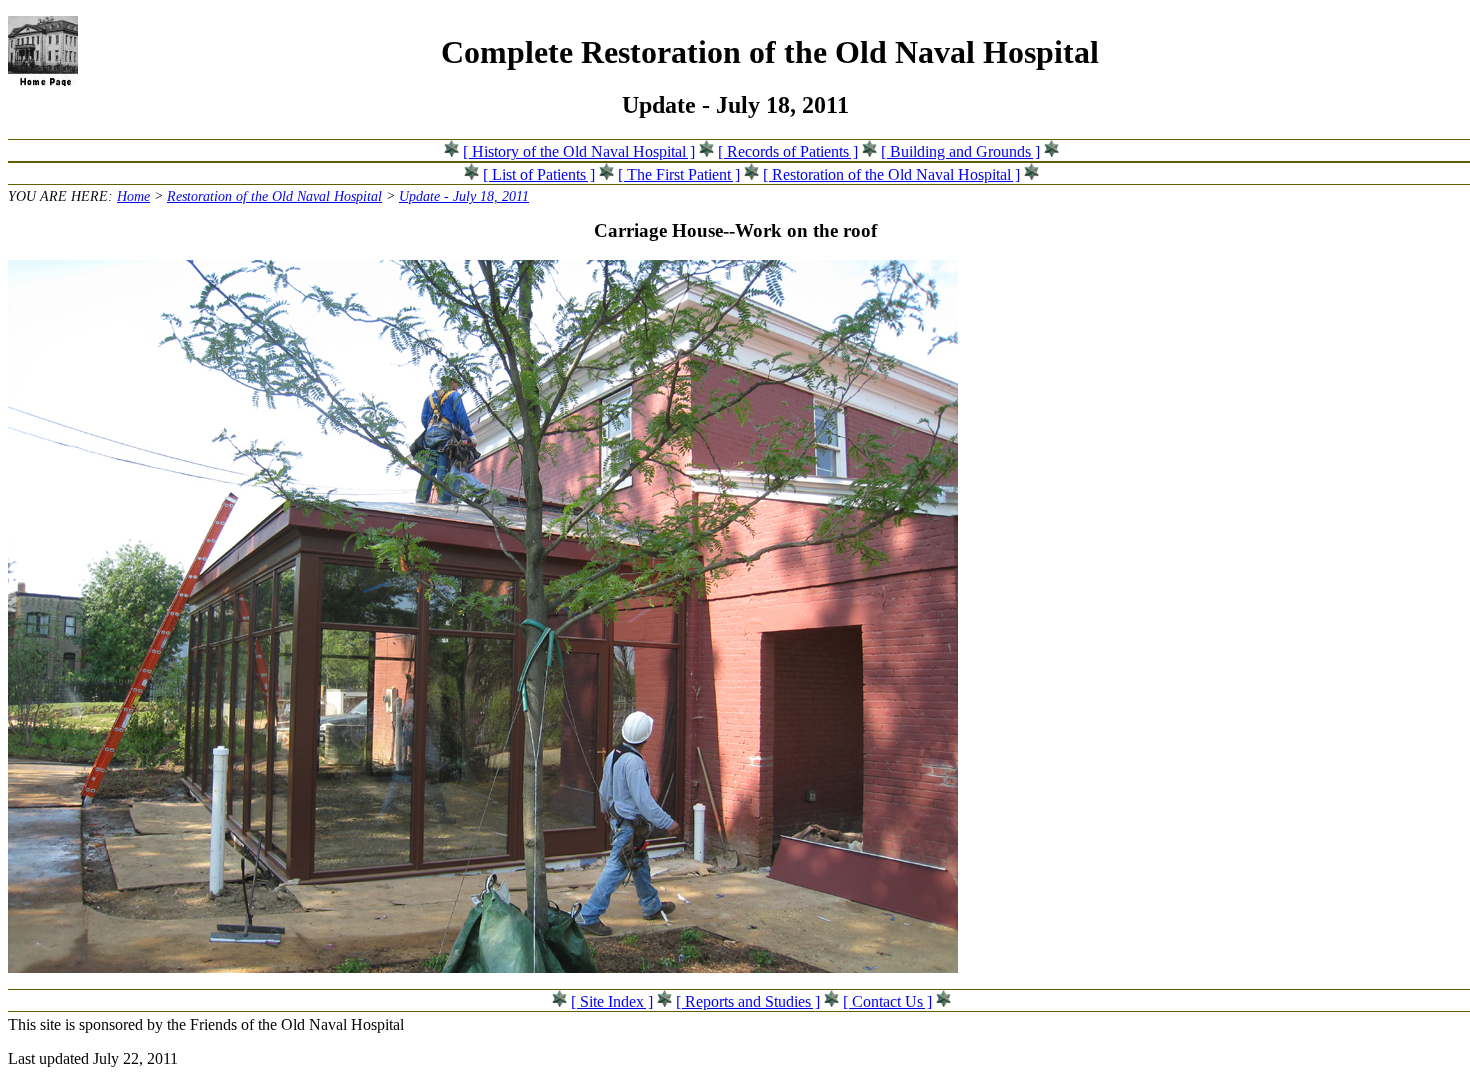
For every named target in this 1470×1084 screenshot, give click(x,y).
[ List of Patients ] (539, 174)
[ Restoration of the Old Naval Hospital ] (891, 174)
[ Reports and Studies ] (748, 1001)
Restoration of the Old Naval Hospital (274, 196)
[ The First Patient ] (679, 174)
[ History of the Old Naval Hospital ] (579, 151)
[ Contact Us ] (887, 1001)
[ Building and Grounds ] (960, 151)
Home (133, 196)
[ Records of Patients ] (788, 151)
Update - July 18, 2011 (464, 196)
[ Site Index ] (612, 1001)
